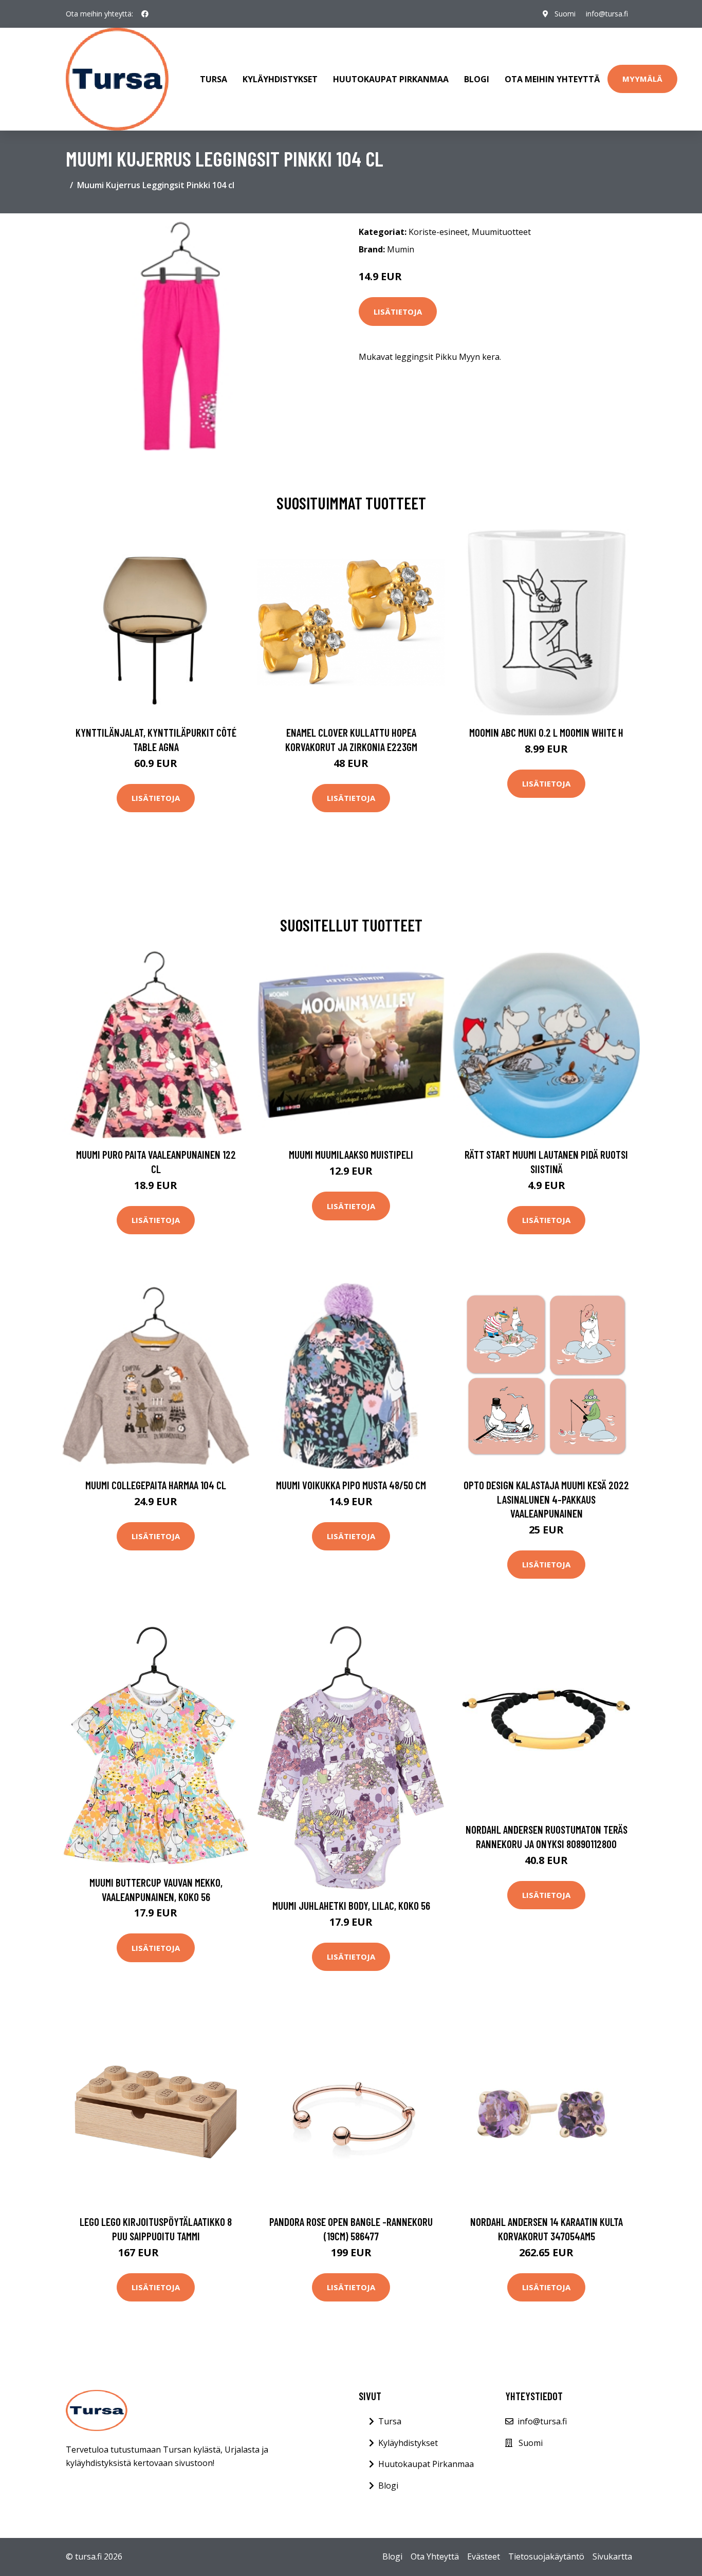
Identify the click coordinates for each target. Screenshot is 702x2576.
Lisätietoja (398, 312)
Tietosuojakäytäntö (546, 2556)
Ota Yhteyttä (435, 2556)
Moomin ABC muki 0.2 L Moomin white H (546, 732)
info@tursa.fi (607, 14)
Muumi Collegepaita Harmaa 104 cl (156, 1485)
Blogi (477, 79)
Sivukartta (612, 2556)
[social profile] (145, 14)
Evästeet (484, 2556)
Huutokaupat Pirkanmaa (391, 79)
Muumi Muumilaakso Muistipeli (351, 1154)
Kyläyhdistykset (280, 79)
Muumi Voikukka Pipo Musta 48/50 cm (351, 1485)
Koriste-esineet (438, 232)
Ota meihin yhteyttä (552, 79)
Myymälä (642, 79)
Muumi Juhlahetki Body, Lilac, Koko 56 (351, 1905)
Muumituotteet (501, 232)
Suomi (565, 14)
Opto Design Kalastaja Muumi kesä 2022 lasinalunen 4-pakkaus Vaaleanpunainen (546, 1499)
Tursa (214, 79)
